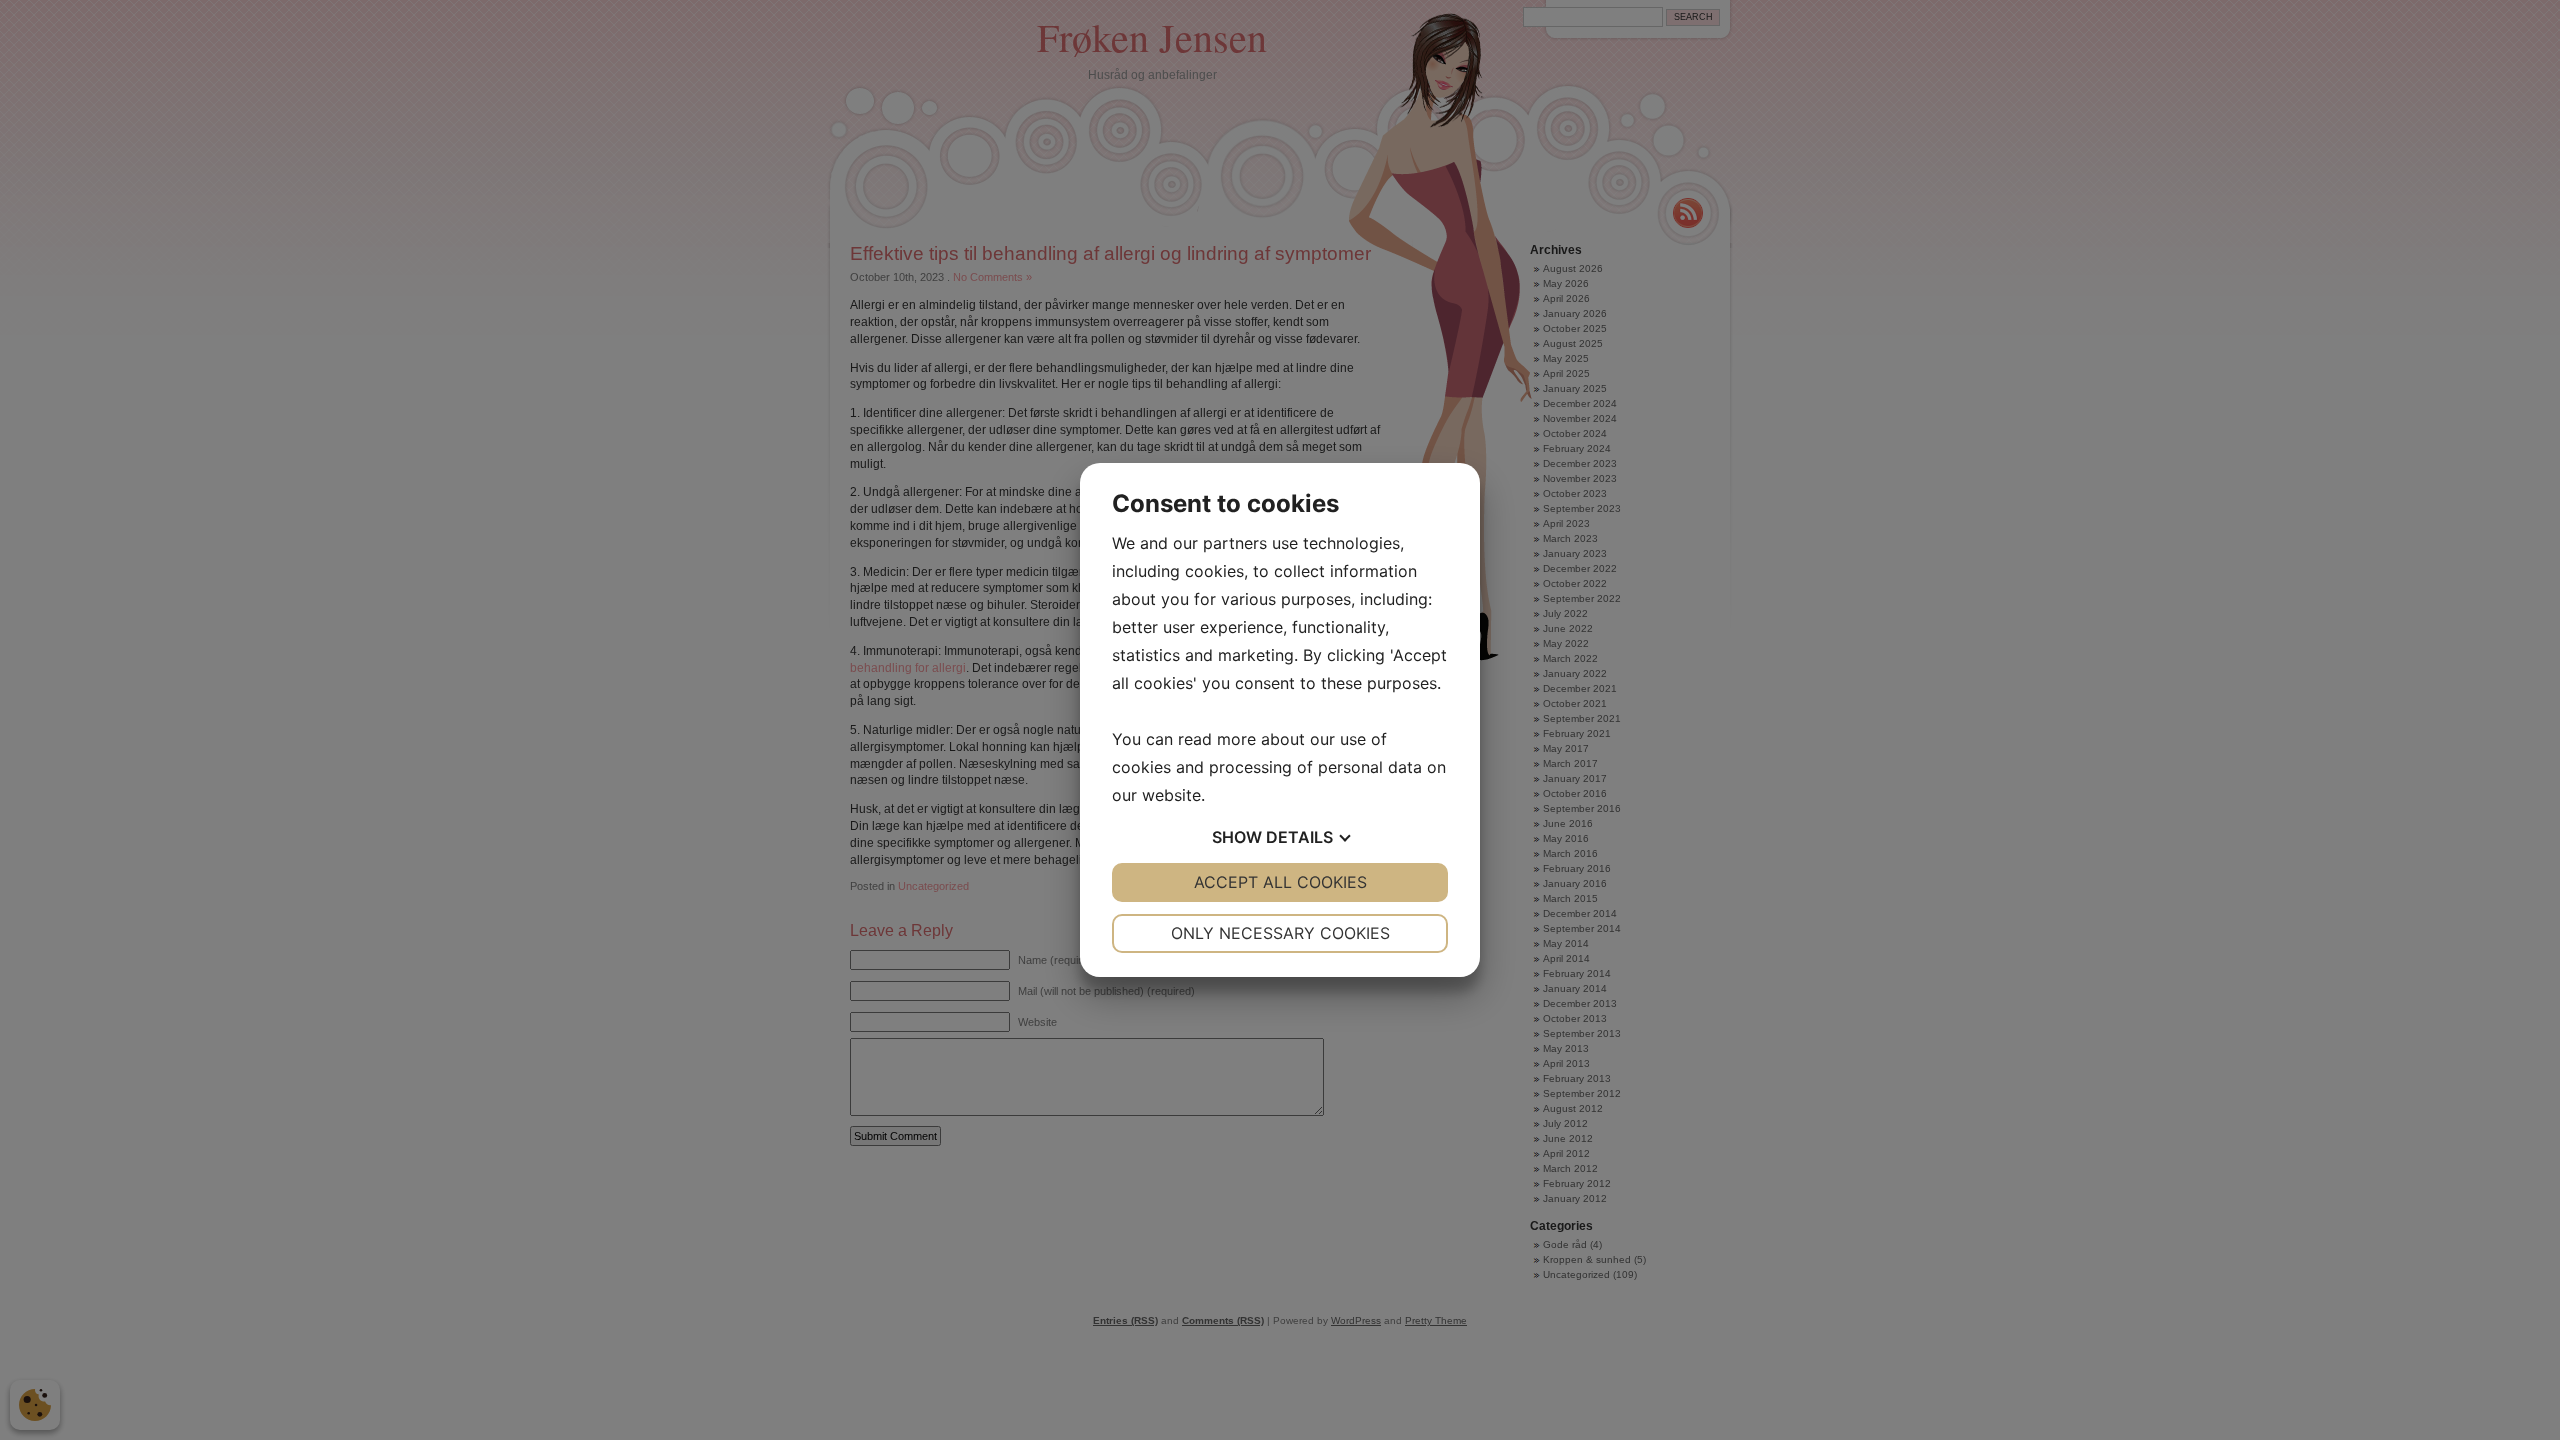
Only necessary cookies (1280, 933)
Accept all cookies (1280, 882)
